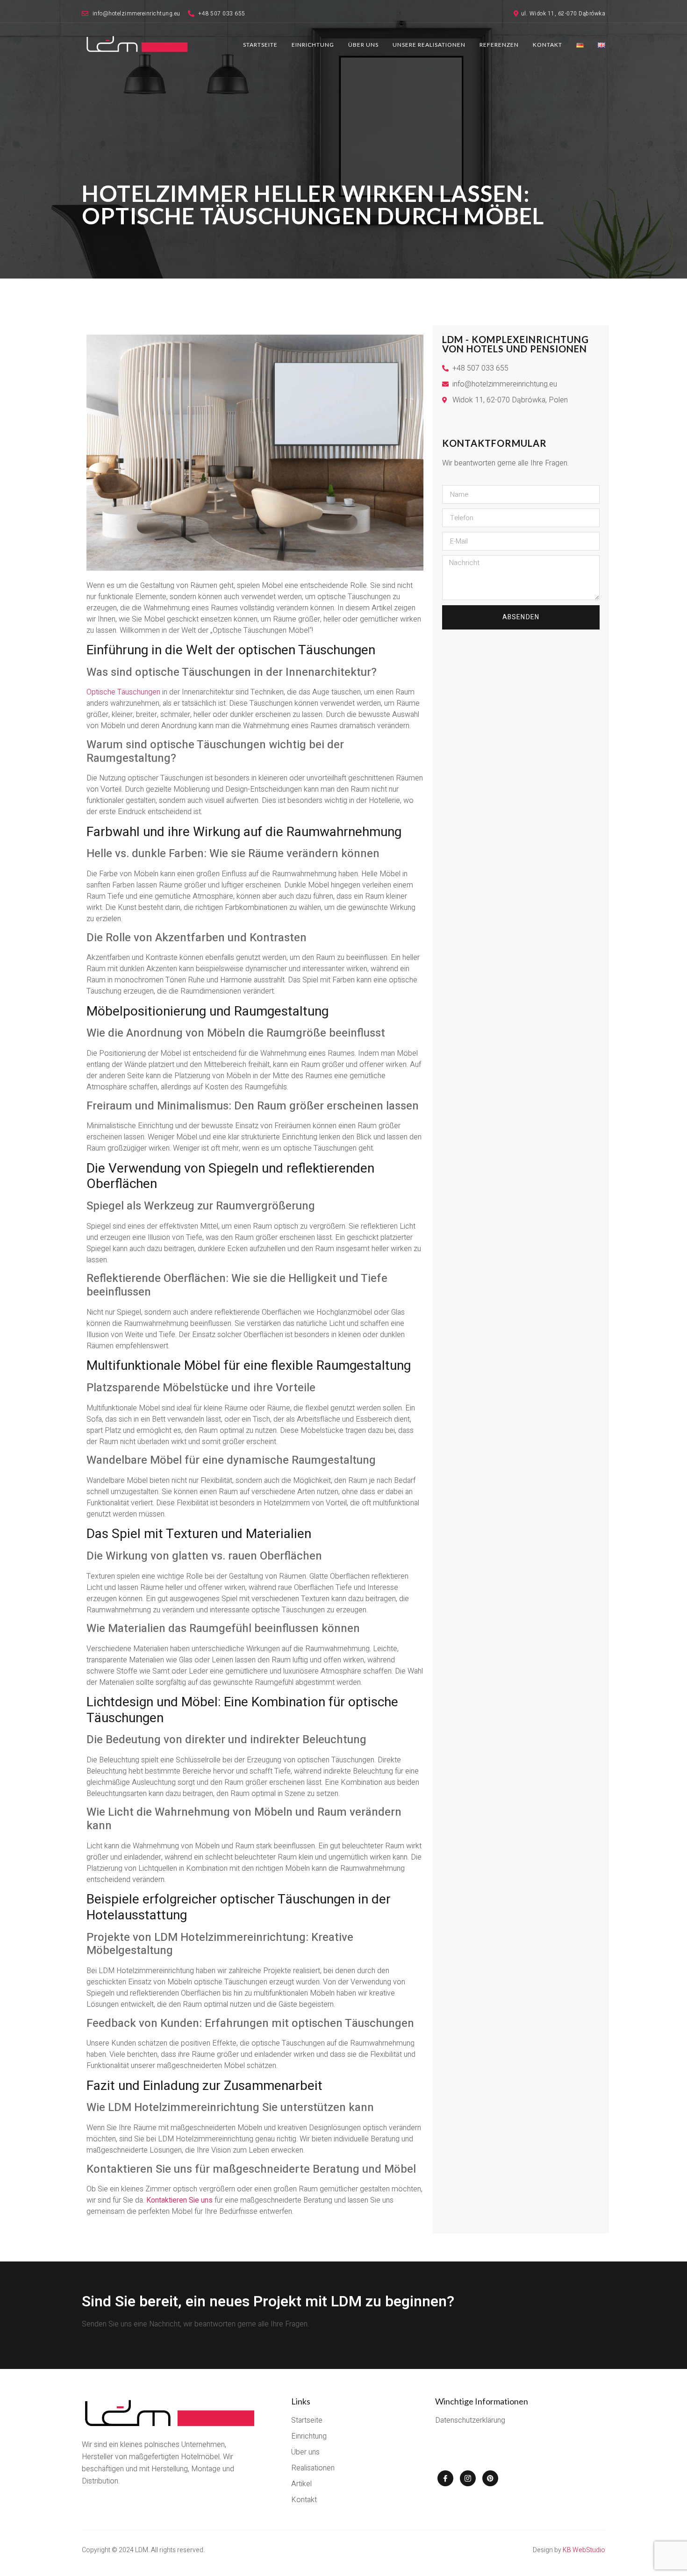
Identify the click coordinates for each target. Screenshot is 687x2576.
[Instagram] (468, 2478)
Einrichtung (313, 45)
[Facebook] (445, 2478)
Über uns (363, 45)
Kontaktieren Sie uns (179, 2200)
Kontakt (547, 45)
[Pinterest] (490, 2478)
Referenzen (499, 45)
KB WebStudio (584, 2550)
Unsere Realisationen (429, 45)
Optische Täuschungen (123, 692)
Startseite (260, 45)
